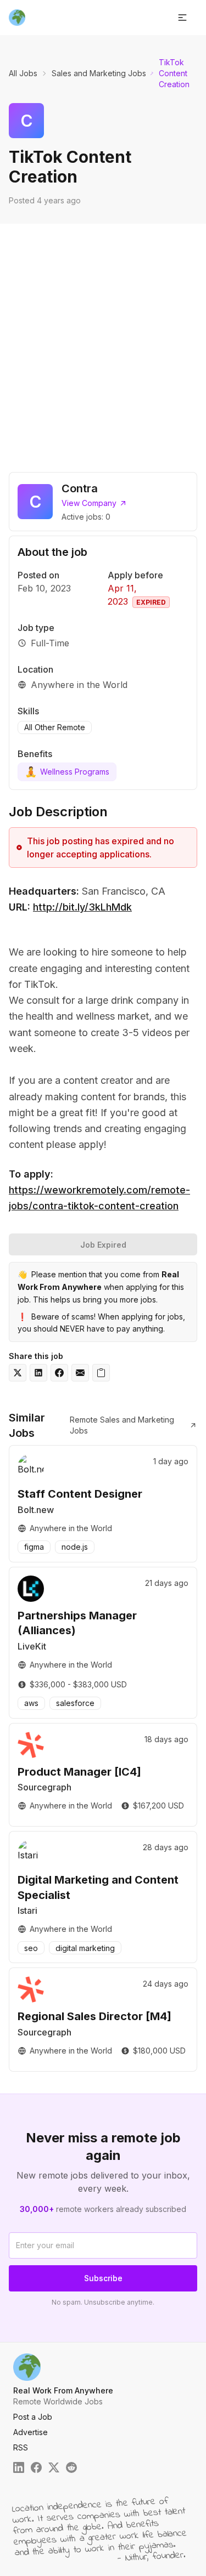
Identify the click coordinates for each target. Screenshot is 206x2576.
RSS (21, 2447)
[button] (182, 18)
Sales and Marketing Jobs (99, 73)
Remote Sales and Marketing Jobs (122, 1425)
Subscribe (103, 2278)
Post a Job (33, 2417)
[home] (17, 18)
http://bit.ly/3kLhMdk (82, 907)
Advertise (30, 2432)
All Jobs (23, 73)
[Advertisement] (103, 341)
